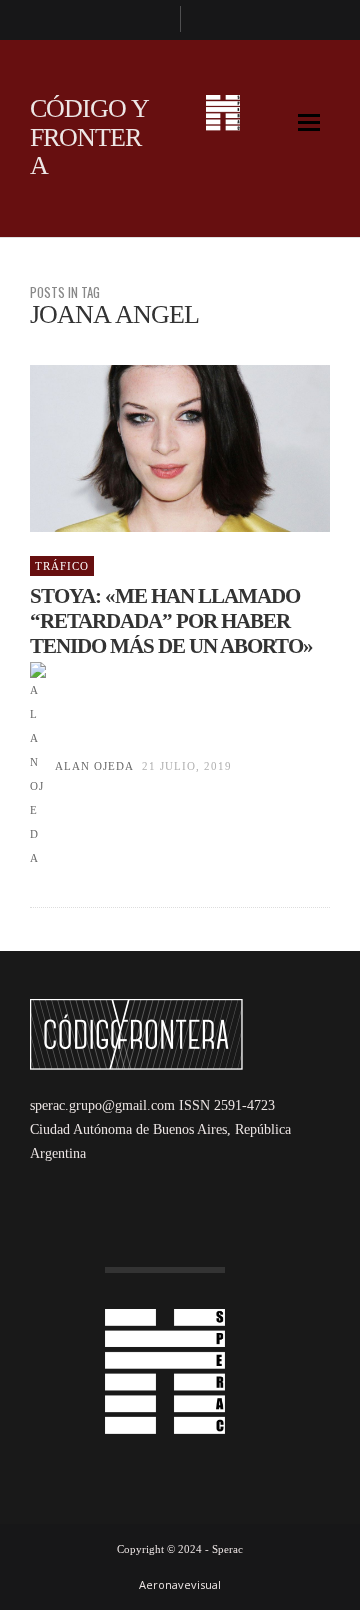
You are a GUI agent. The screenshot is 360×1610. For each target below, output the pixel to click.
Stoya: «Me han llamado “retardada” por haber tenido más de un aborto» (171, 621)
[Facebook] (156, 20)
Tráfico (62, 566)
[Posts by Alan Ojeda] (38, 766)
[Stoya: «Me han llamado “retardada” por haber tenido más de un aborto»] (148, 449)
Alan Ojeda (94, 766)
